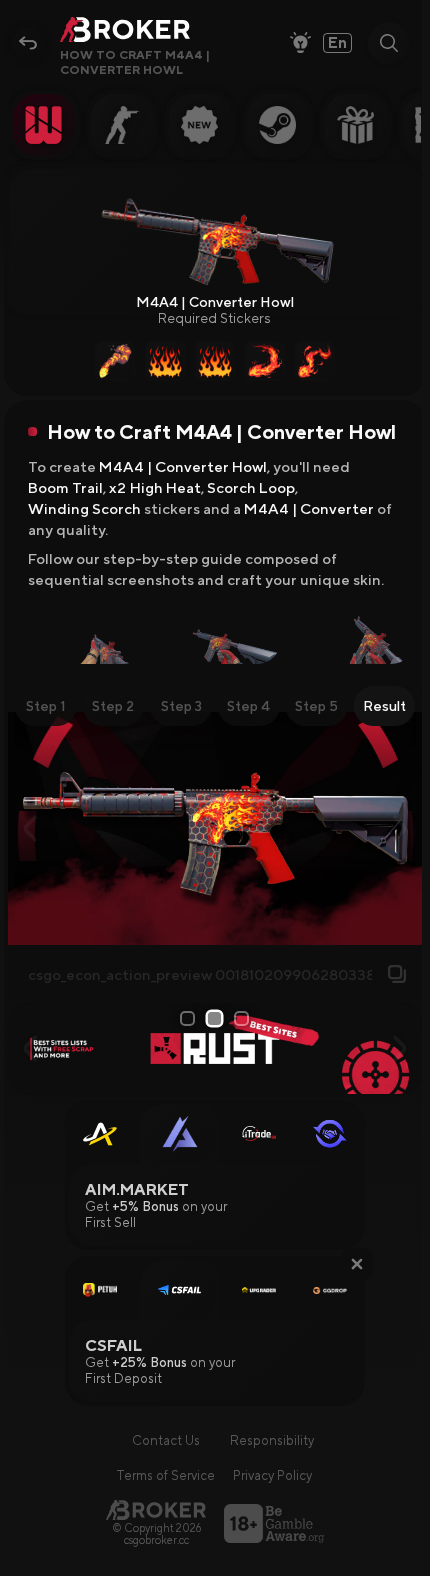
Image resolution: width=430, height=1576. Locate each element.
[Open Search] (389, 43)
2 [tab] (217, 1018)
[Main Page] (156, 1509)
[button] (357, 1264)
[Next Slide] (399, 829)
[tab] (46, 706)
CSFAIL (113, 1345)
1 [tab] (188, 1018)
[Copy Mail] (397, 974)
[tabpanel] (215, 828)
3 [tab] (243, 1018)
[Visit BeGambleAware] (274, 1523)
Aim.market (137, 1189)
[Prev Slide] (30, 829)
